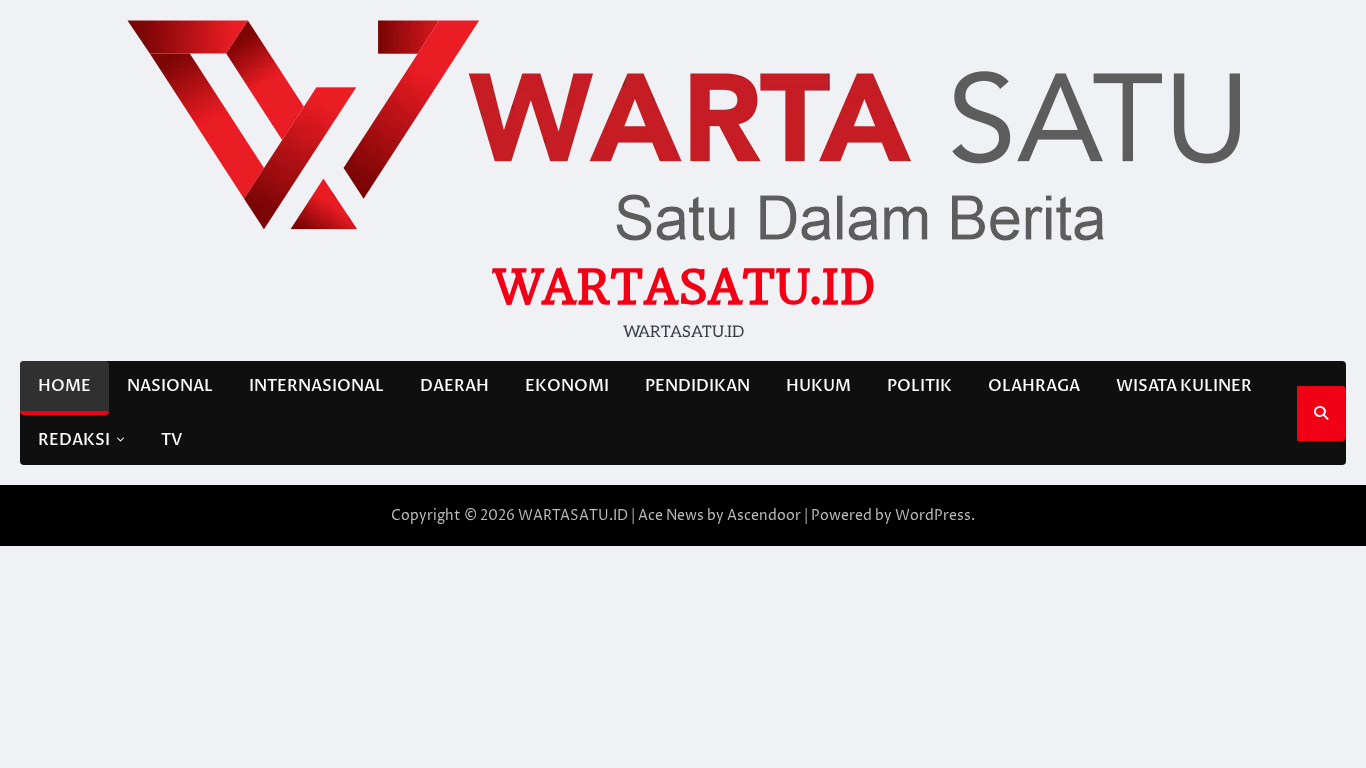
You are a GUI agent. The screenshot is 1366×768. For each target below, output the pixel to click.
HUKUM (818, 386)
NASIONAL (170, 386)
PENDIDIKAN (697, 386)
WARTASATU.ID (683, 287)
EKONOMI (567, 386)
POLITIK (919, 386)
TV (171, 440)
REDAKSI (74, 440)
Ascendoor (764, 515)
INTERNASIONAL (316, 386)
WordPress (933, 515)
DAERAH (454, 386)
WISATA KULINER (1184, 386)
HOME (64, 386)
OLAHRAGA (1034, 386)
